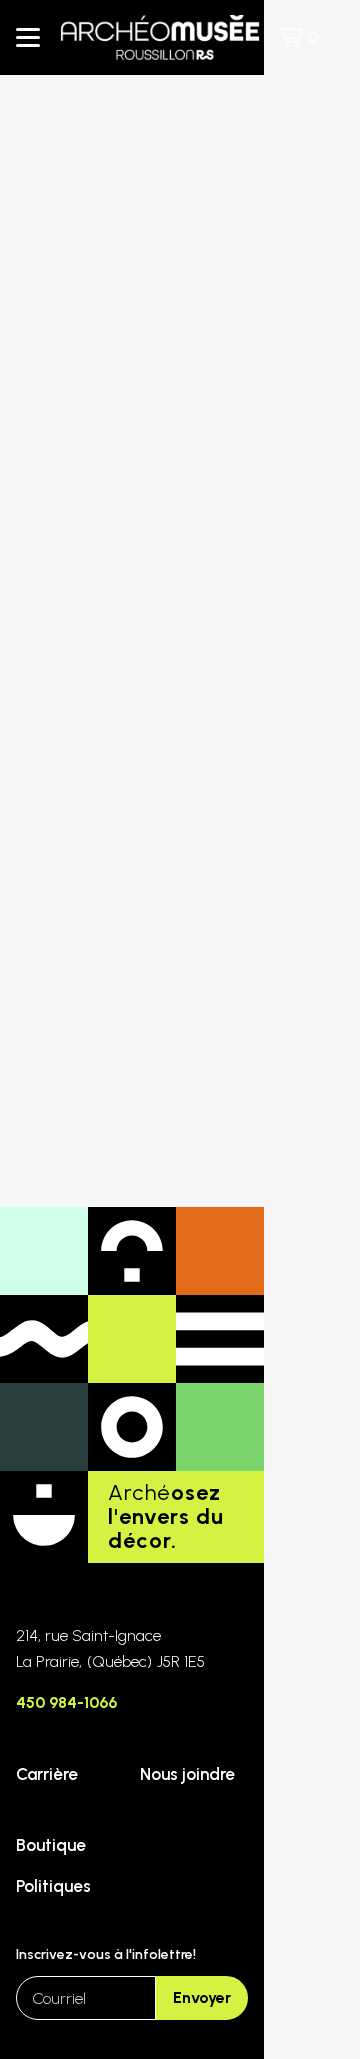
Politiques (53, 1886)
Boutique (51, 1845)
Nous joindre (187, 1774)
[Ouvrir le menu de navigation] (28, 38)
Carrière (47, 1774)
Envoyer (202, 1997)
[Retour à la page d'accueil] (160, 37)
